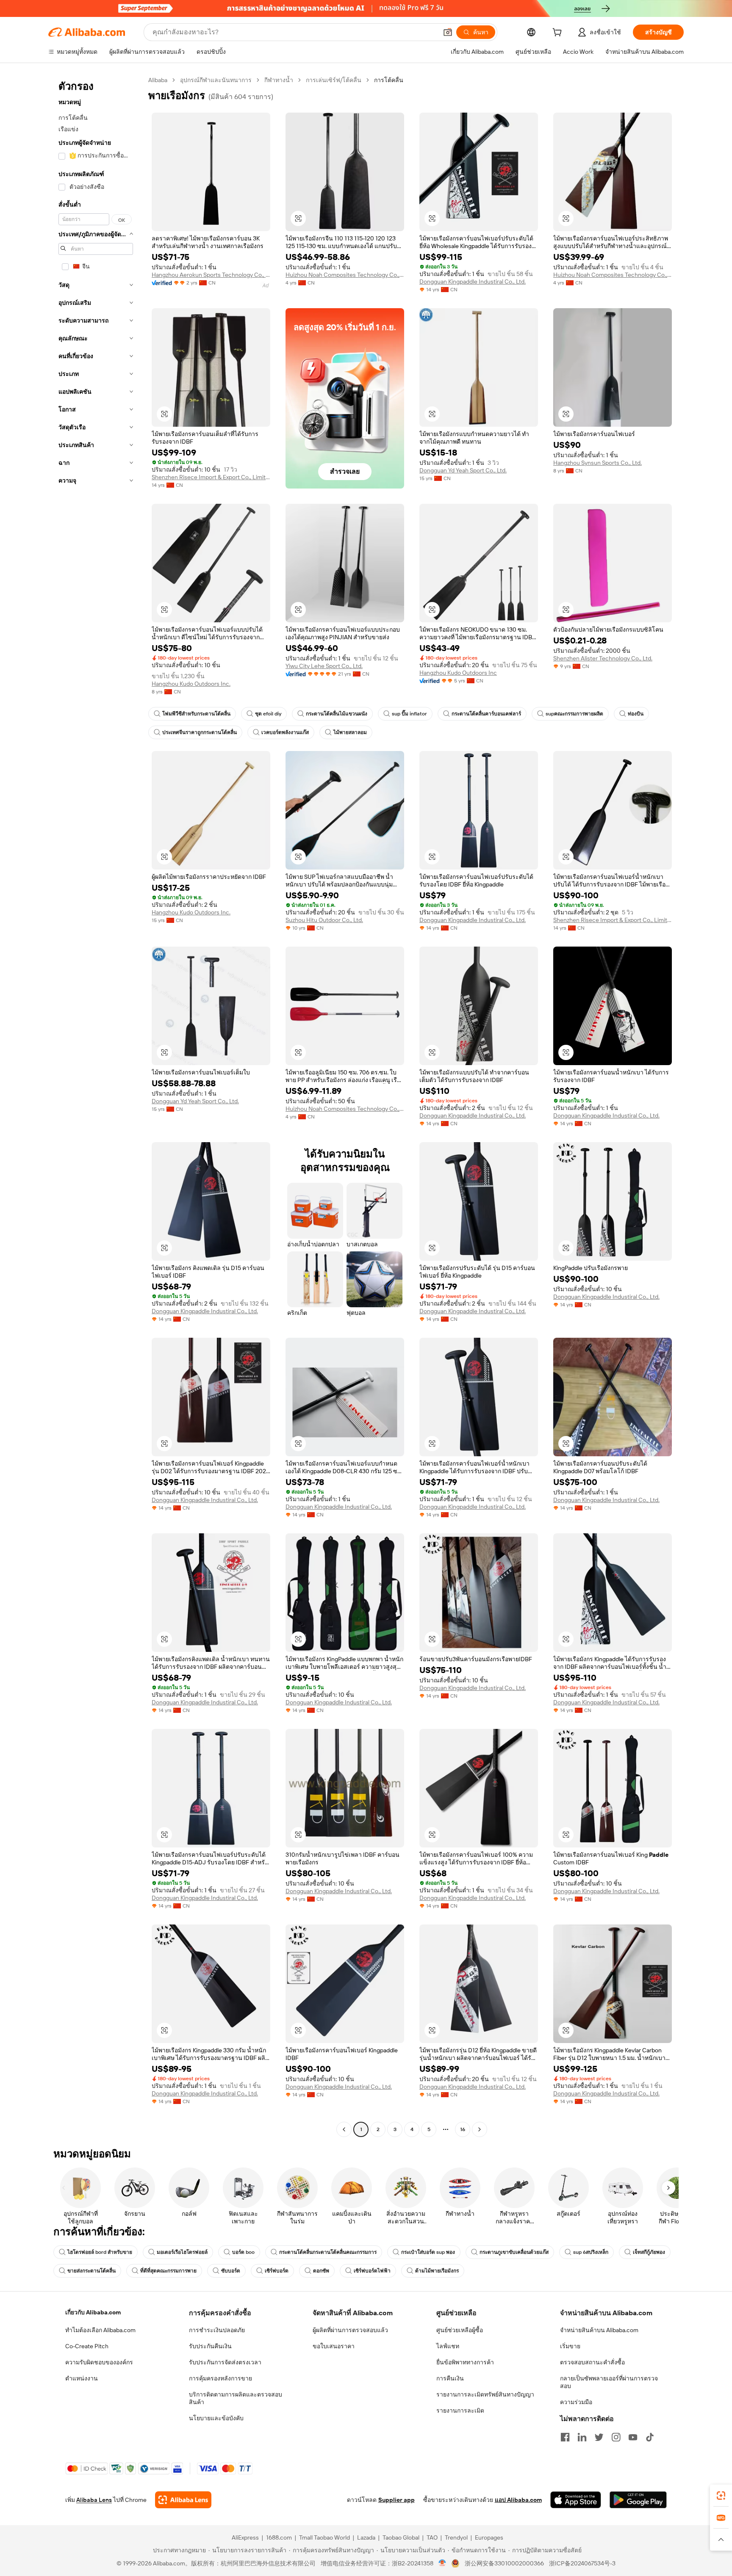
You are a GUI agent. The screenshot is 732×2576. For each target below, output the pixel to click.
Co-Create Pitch (87, 2346)
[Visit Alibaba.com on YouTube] (633, 2437)
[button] (448, 32)
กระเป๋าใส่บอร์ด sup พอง (428, 2252)
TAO (432, 2537)
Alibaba (158, 80)
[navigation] (96, 1106)
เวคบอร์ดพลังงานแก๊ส (285, 732)
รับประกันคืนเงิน (210, 2346)
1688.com (279, 2537)
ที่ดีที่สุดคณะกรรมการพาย (168, 2271)
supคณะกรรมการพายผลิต (574, 714)
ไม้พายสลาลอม (350, 732)
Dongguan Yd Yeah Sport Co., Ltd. (463, 470)
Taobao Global (401, 2537)
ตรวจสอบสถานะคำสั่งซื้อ (592, 2362)
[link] (721, 2496)
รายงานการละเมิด (460, 2410)
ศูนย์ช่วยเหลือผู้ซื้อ (460, 2330)
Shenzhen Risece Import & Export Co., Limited (211, 477)
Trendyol (456, 2537)
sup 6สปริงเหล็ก (591, 2252)
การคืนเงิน (450, 2378)
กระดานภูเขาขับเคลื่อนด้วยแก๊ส (514, 2252)
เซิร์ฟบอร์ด (277, 2271)
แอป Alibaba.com (518, 2500)
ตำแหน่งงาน (82, 2378)
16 (463, 2129)
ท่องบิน (636, 714)
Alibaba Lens (94, 2500)
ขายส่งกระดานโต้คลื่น (91, 2271)
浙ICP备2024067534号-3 (582, 2563)
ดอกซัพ (321, 2271)
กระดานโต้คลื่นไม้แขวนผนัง (337, 714)
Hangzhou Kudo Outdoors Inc (458, 673)
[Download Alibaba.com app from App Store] (576, 2500)
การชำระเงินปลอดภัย (217, 2330)
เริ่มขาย (570, 2346)
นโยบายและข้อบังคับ (216, 2418)
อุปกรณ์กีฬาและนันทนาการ (216, 80)
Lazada (366, 2537)
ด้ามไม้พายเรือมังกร (437, 2271)
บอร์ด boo (243, 2252)
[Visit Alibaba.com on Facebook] (565, 2437)
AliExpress (245, 2537)
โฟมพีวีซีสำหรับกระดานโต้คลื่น (196, 714)
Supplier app (396, 2500)
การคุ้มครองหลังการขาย (220, 2378)
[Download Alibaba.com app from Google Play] (638, 2500)
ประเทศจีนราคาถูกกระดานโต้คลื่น (200, 732)
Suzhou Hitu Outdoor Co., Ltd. (324, 920)
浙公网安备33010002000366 (504, 2563)
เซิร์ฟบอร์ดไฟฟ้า (372, 2271)
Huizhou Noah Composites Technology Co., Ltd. (345, 275)
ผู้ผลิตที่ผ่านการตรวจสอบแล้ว (350, 2330)
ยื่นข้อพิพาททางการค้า (465, 2362)
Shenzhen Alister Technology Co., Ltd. (603, 658)
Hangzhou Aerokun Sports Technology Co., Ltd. (211, 275)
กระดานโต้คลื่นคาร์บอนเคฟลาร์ (486, 714)
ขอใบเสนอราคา (334, 2346)
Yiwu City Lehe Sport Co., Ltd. (324, 666)
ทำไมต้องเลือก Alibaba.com (100, 2330)
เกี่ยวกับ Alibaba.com (93, 2312)
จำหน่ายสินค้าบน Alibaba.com (599, 2330)
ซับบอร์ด (231, 2271)
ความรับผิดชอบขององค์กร (99, 2362)
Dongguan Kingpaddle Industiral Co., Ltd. (473, 282)
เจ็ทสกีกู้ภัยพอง (649, 2252)
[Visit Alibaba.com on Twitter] (599, 2437)
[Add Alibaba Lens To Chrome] (183, 2500)
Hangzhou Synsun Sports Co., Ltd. (598, 463)
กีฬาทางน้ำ (279, 80)
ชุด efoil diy (268, 714)
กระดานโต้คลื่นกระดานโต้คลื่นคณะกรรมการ (328, 2252)
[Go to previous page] (344, 2129)
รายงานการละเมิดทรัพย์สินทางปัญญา (485, 2394)
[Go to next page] (480, 2129)
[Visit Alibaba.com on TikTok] (650, 2437)
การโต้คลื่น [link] (389, 80)
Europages (489, 2537)
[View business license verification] (442, 2563)
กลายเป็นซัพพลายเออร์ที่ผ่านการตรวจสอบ (609, 2382)
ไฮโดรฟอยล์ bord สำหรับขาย (100, 2252)
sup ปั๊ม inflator (409, 714)
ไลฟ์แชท (448, 2346)
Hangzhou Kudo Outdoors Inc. (191, 684)
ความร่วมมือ (576, 2402)
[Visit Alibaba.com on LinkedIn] (582, 2437)
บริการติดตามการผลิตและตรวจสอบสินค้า (236, 2398)
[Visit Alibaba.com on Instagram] (616, 2437)
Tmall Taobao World (324, 2537)
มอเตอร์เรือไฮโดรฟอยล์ (182, 2252)
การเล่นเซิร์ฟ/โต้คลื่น (334, 80)
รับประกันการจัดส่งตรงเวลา (225, 2362)
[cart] (559, 33)
